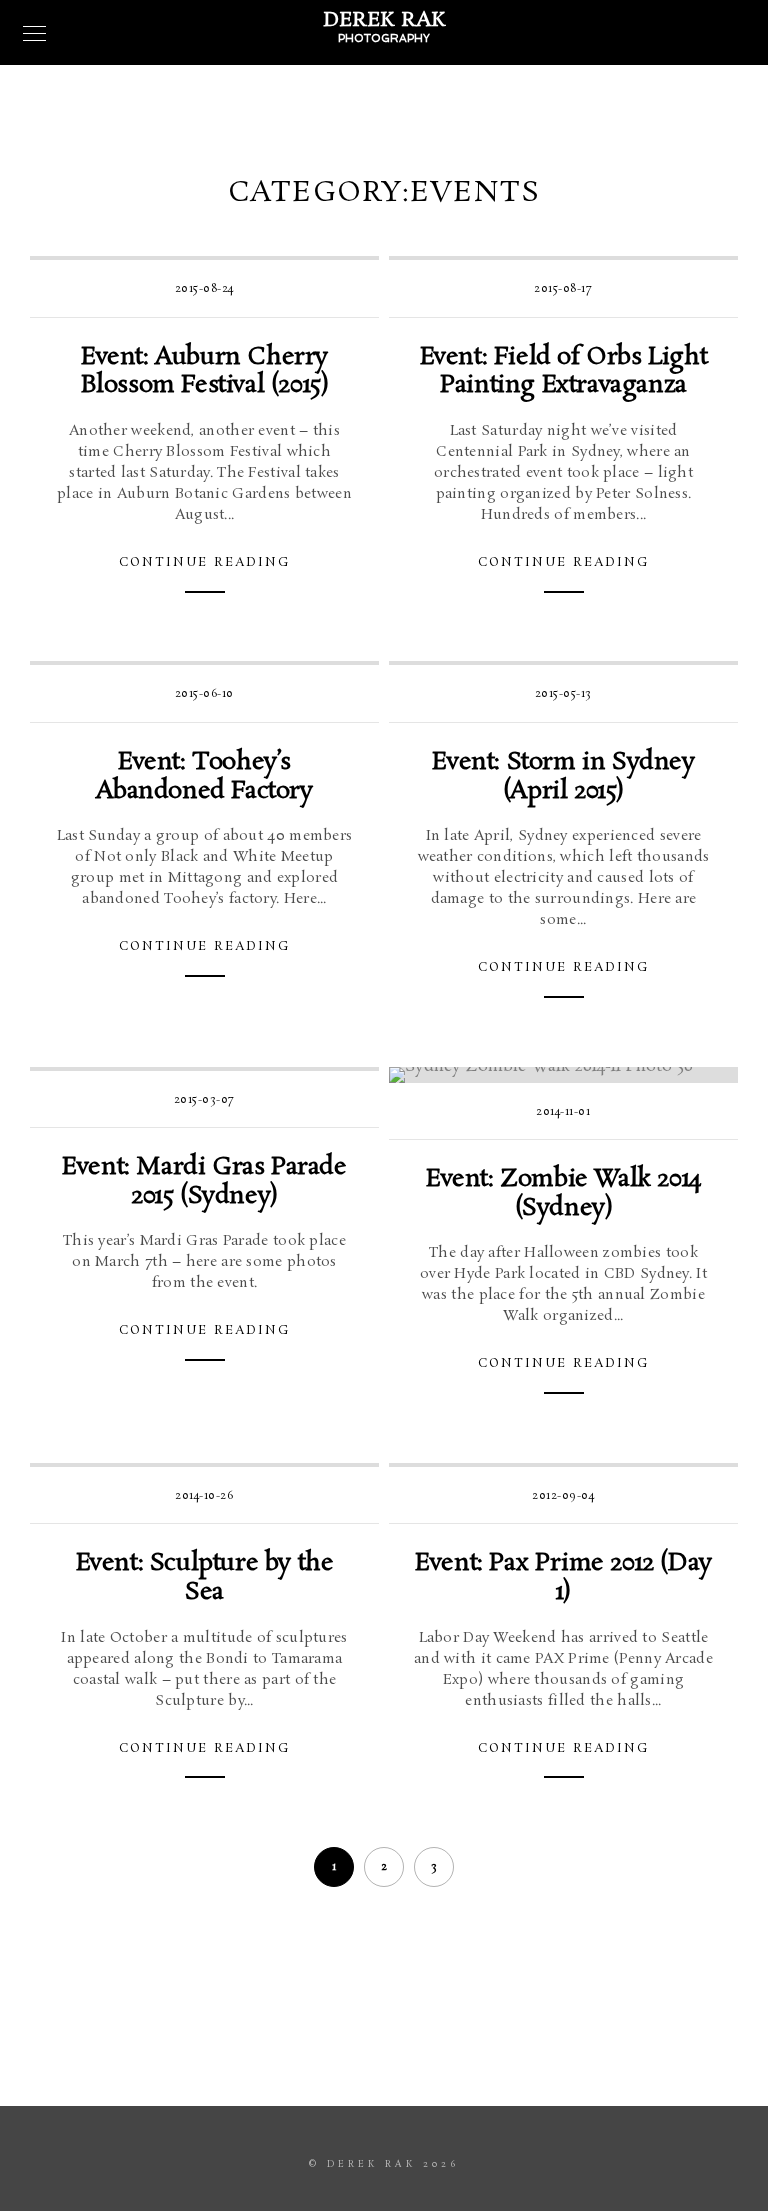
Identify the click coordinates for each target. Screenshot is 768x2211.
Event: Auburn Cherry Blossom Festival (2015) (205, 372)
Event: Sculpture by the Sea (205, 1578)
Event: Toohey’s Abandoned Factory (204, 777)
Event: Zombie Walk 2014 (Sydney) (563, 1194)
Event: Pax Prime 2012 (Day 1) (563, 1578)
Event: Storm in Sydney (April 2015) (563, 777)
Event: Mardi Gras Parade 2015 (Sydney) (204, 1182)
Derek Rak (384, 20)
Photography (384, 38)
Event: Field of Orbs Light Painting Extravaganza (564, 372)
